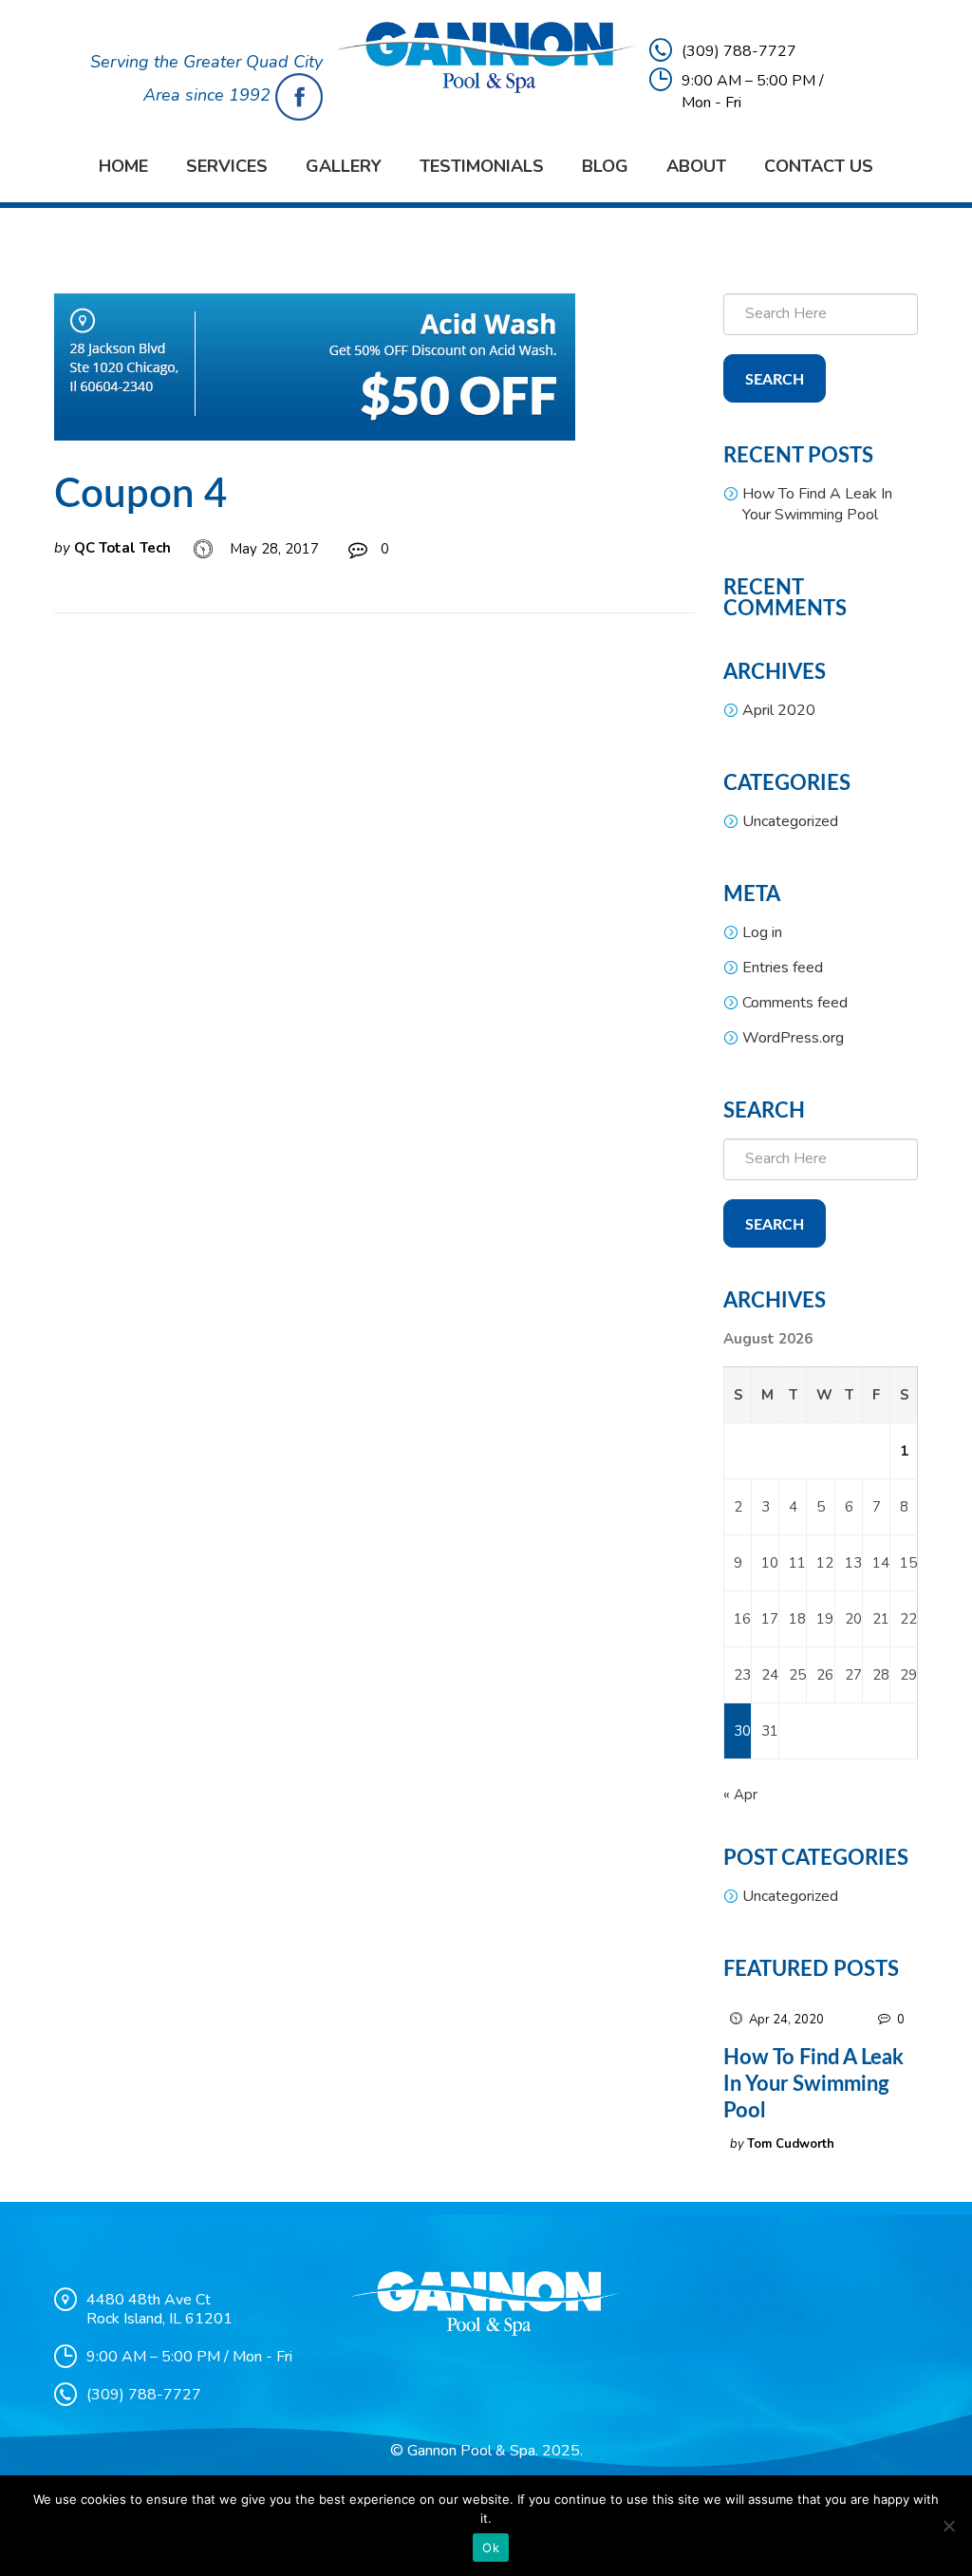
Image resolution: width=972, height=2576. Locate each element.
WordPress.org (793, 1038)
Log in (762, 932)
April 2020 (779, 710)
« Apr (740, 1795)
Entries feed (783, 968)
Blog (605, 166)
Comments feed (795, 1003)
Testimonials (482, 166)
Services (227, 166)
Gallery (344, 166)
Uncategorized (790, 821)
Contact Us (819, 166)
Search (775, 380)
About (696, 166)
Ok (491, 2548)
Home (123, 166)
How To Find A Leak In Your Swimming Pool (817, 504)
